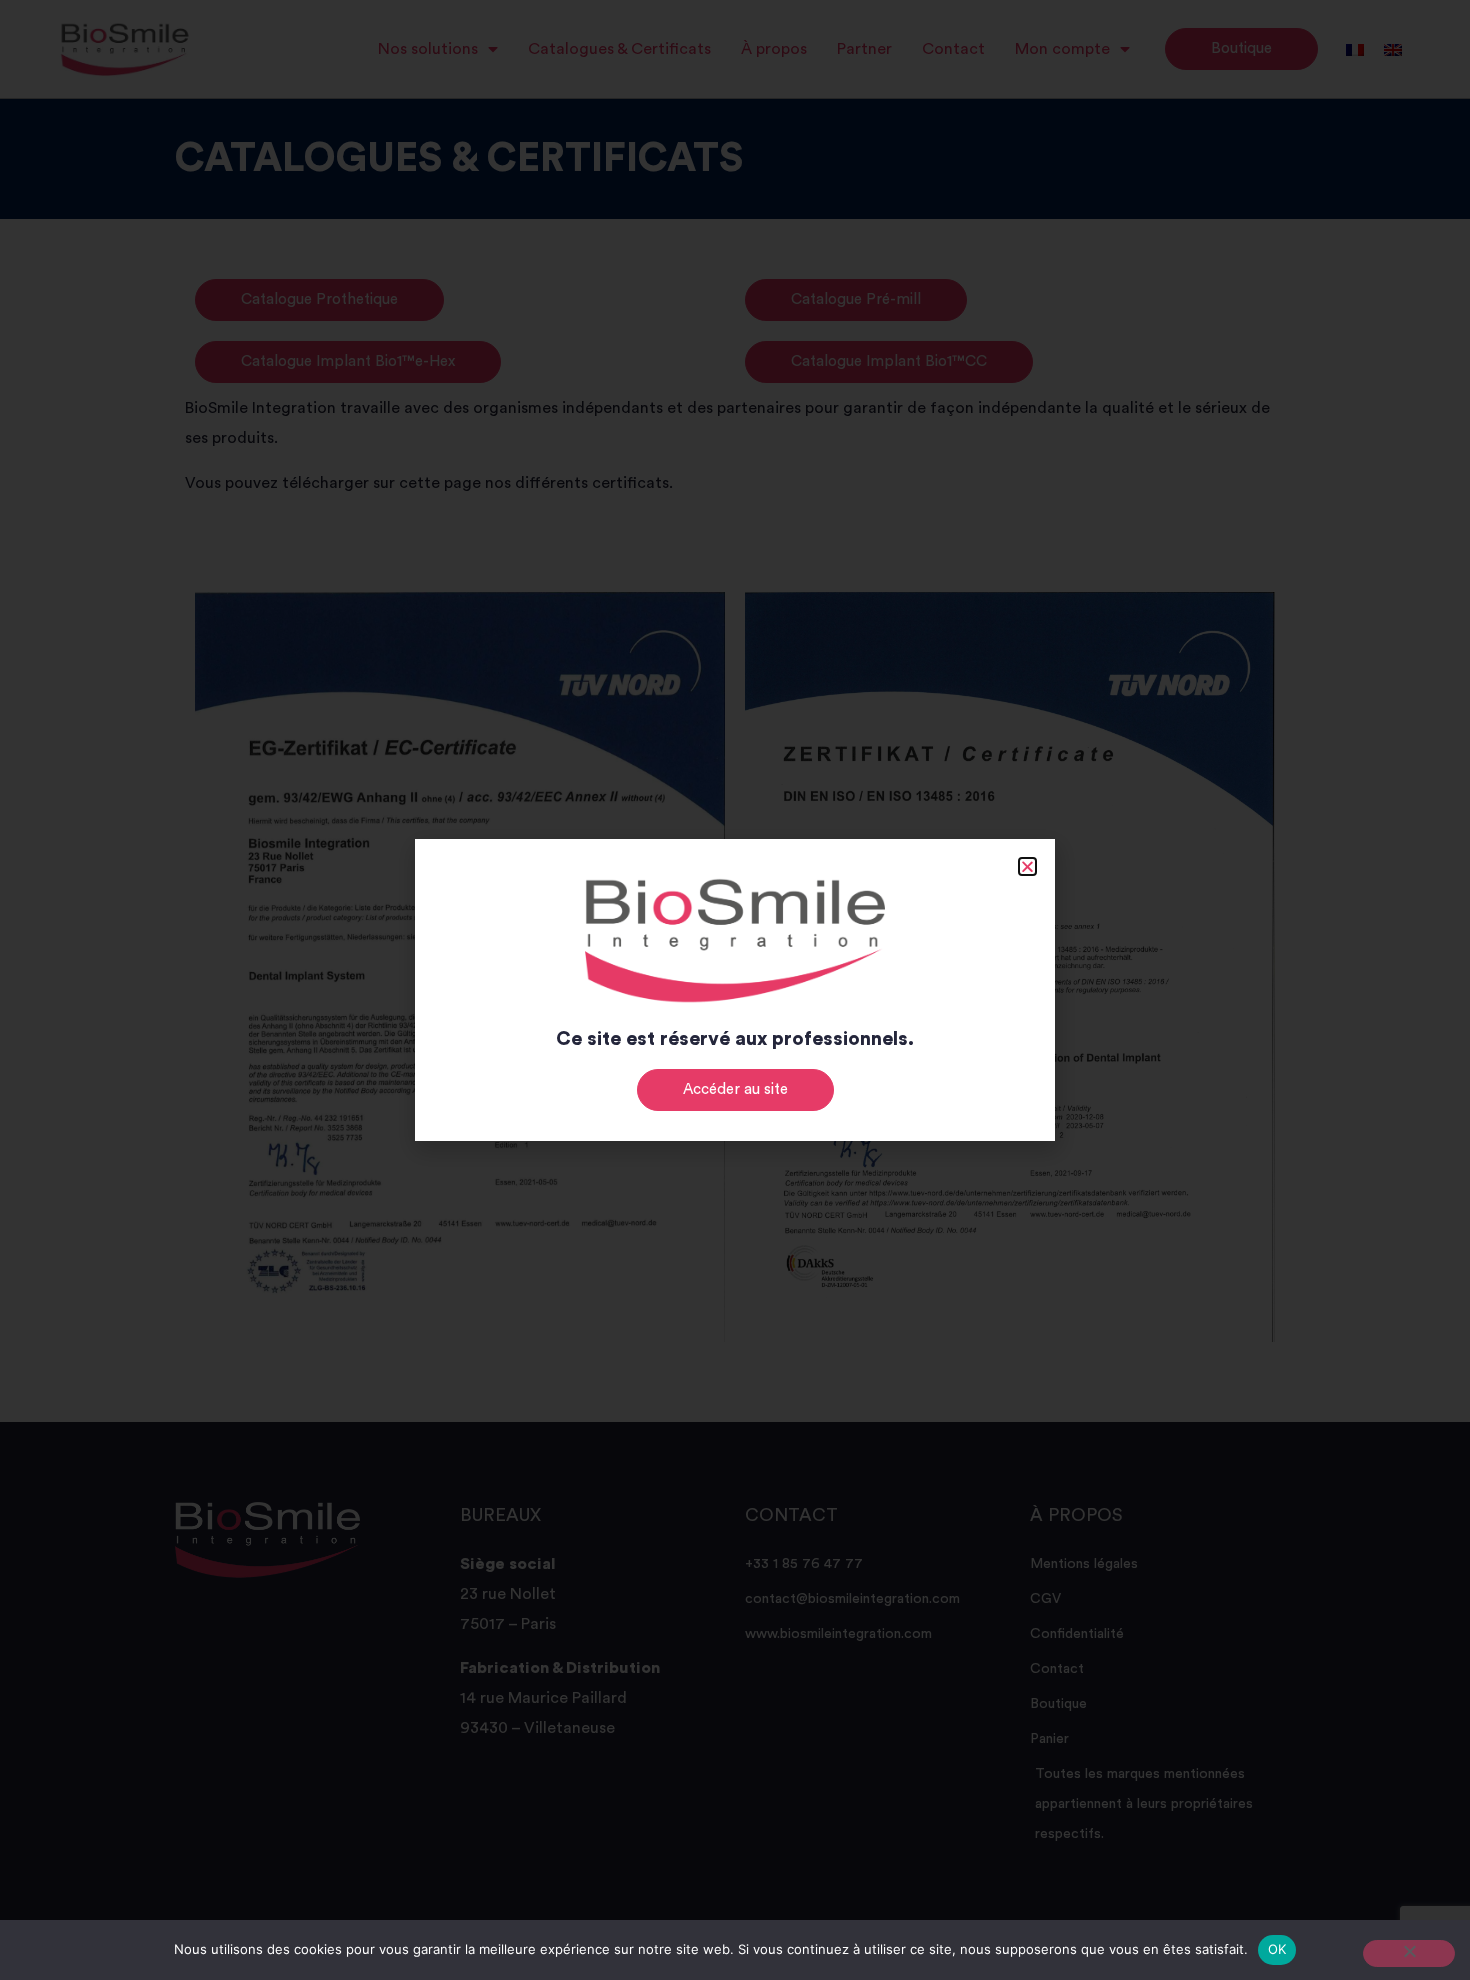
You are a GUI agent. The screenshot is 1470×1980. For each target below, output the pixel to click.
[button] (1027, 866)
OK (1277, 1949)
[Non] (1409, 1953)
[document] (735, 990)
